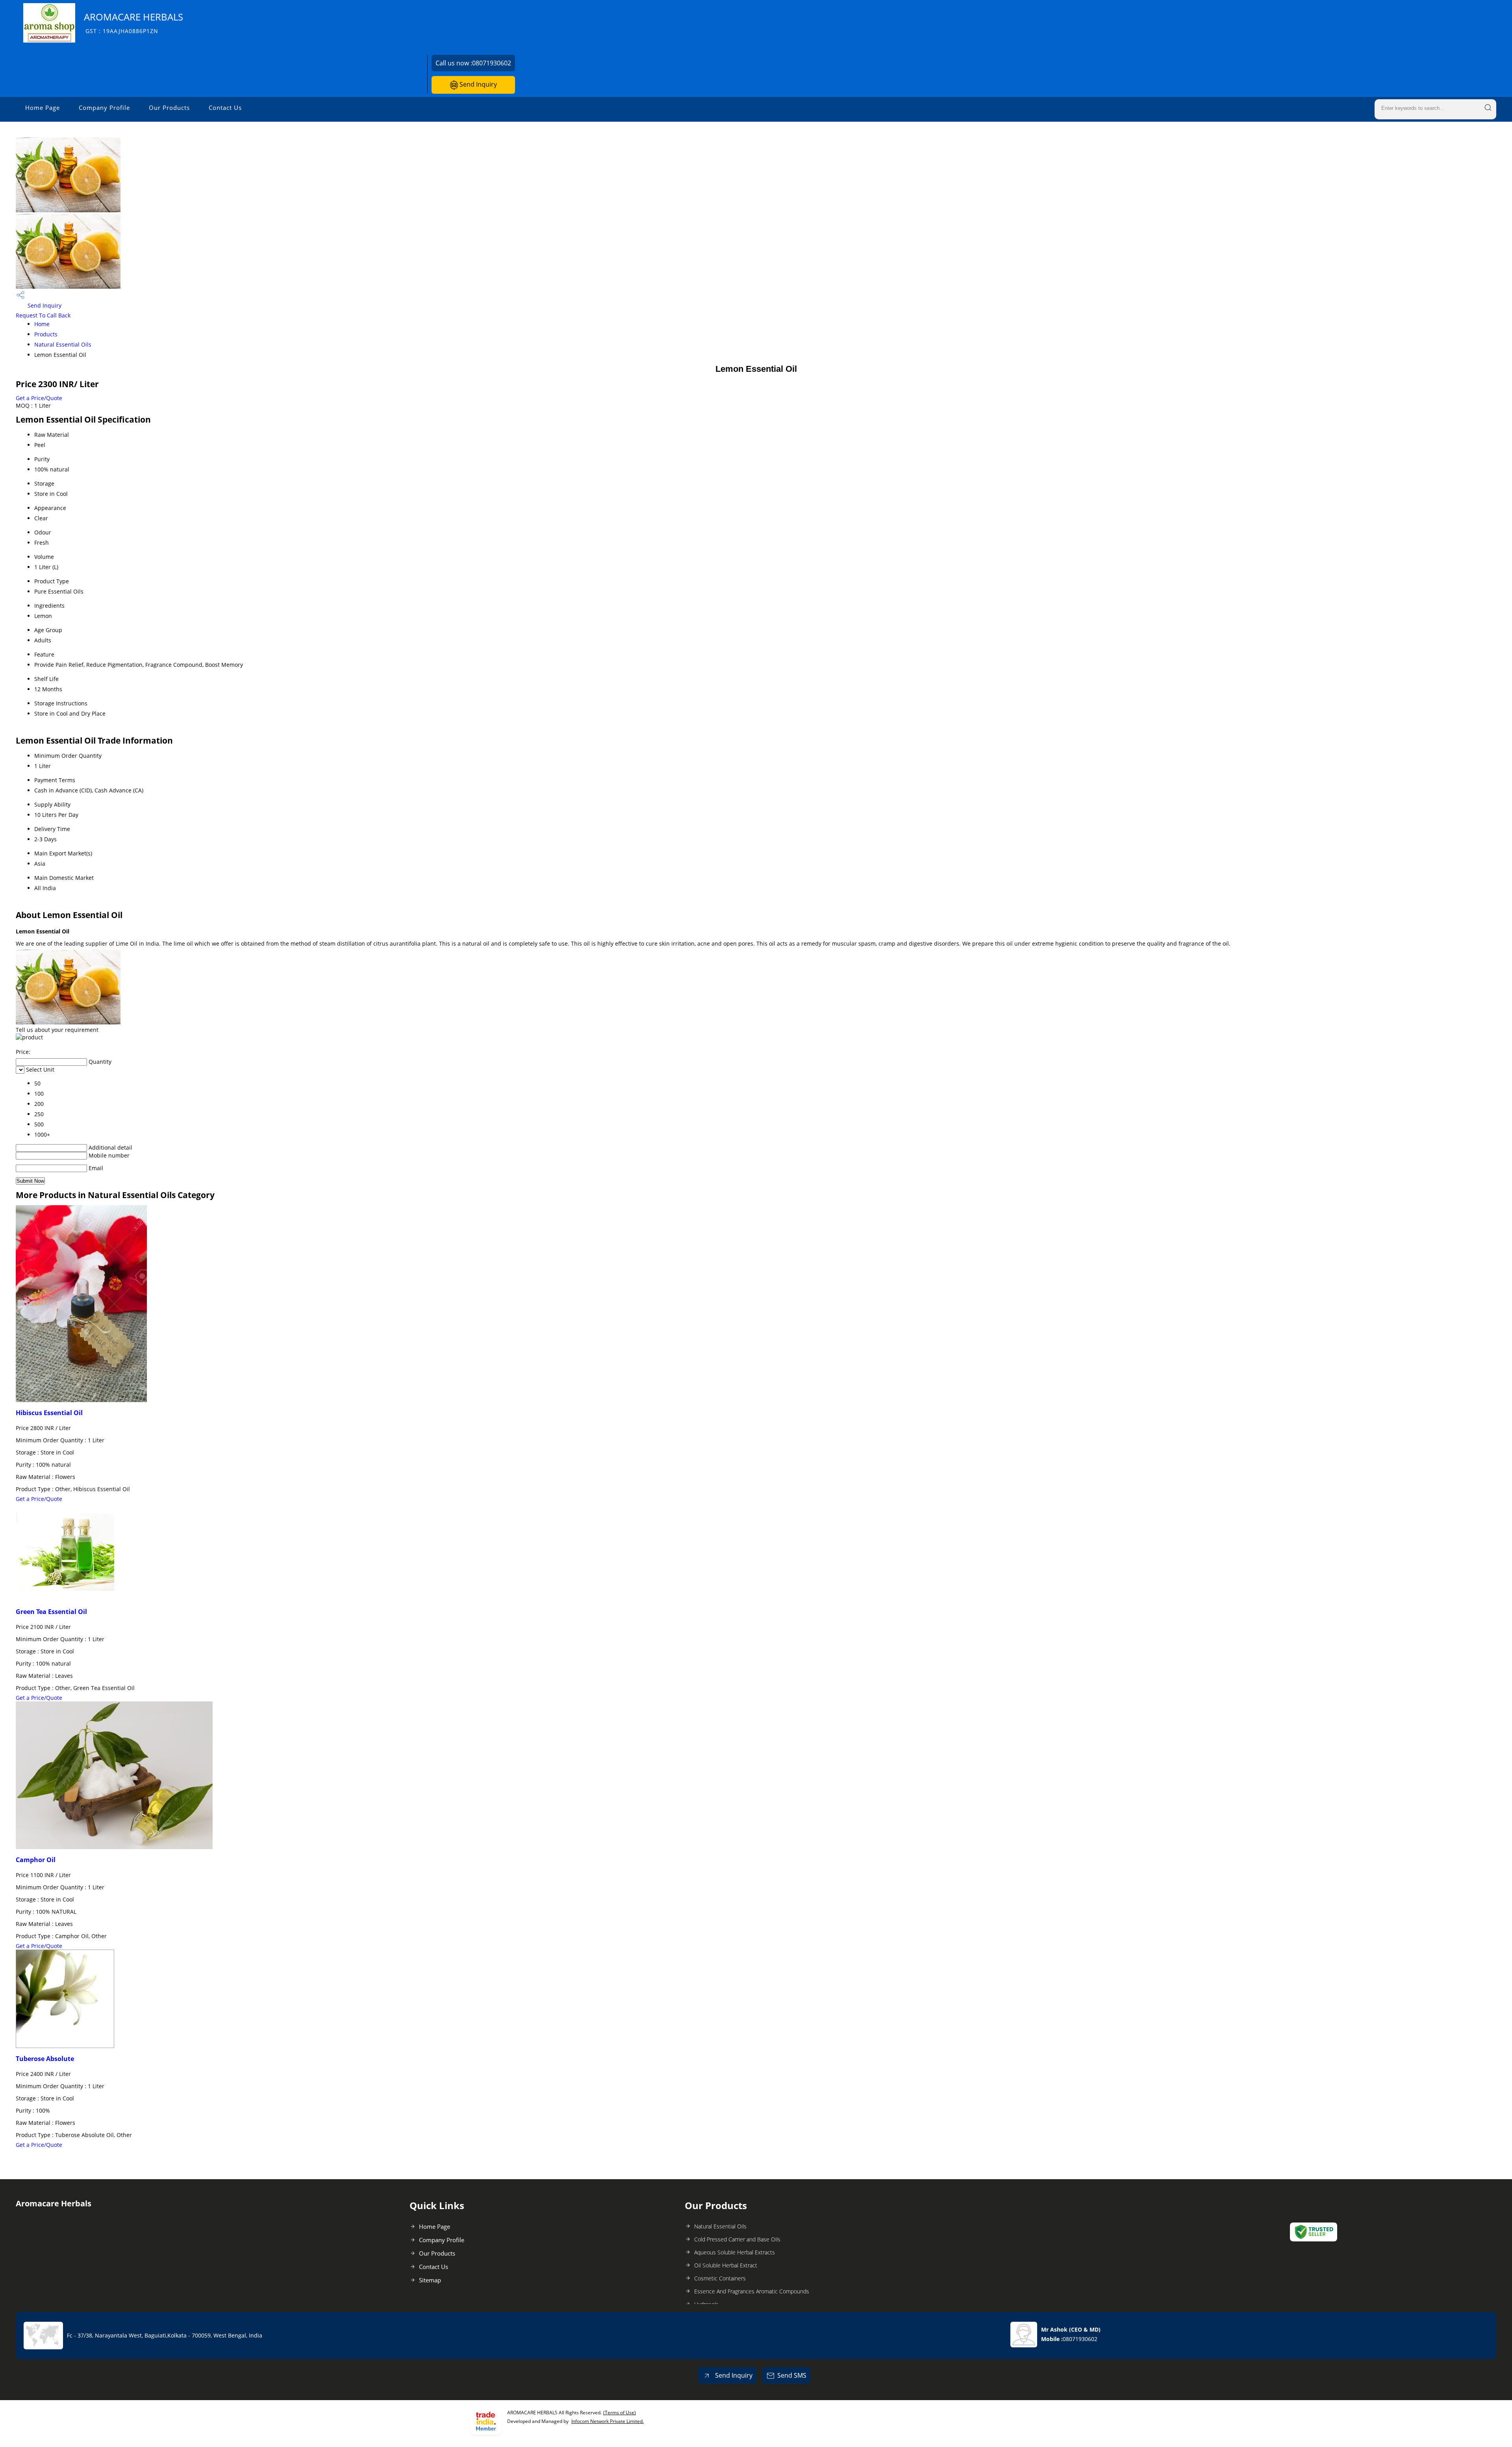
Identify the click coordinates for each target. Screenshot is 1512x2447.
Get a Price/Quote (39, 398)
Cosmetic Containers (720, 2278)
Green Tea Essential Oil (51, 1612)
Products (46, 334)
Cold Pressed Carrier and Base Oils (737, 2239)
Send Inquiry (477, 84)
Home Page (43, 108)
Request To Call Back (43, 315)
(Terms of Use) (620, 2413)
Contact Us (225, 108)
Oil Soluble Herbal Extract (726, 2265)
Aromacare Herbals (133, 23)
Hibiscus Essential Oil (49, 1413)
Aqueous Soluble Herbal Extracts (735, 2252)
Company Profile (104, 108)
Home (42, 324)
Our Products (169, 108)
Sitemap (430, 2280)
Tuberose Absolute (45, 2059)
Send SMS (792, 2375)
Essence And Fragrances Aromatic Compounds (752, 2291)
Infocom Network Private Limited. (608, 2421)
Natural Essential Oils (63, 344)
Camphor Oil (36, 1860)
